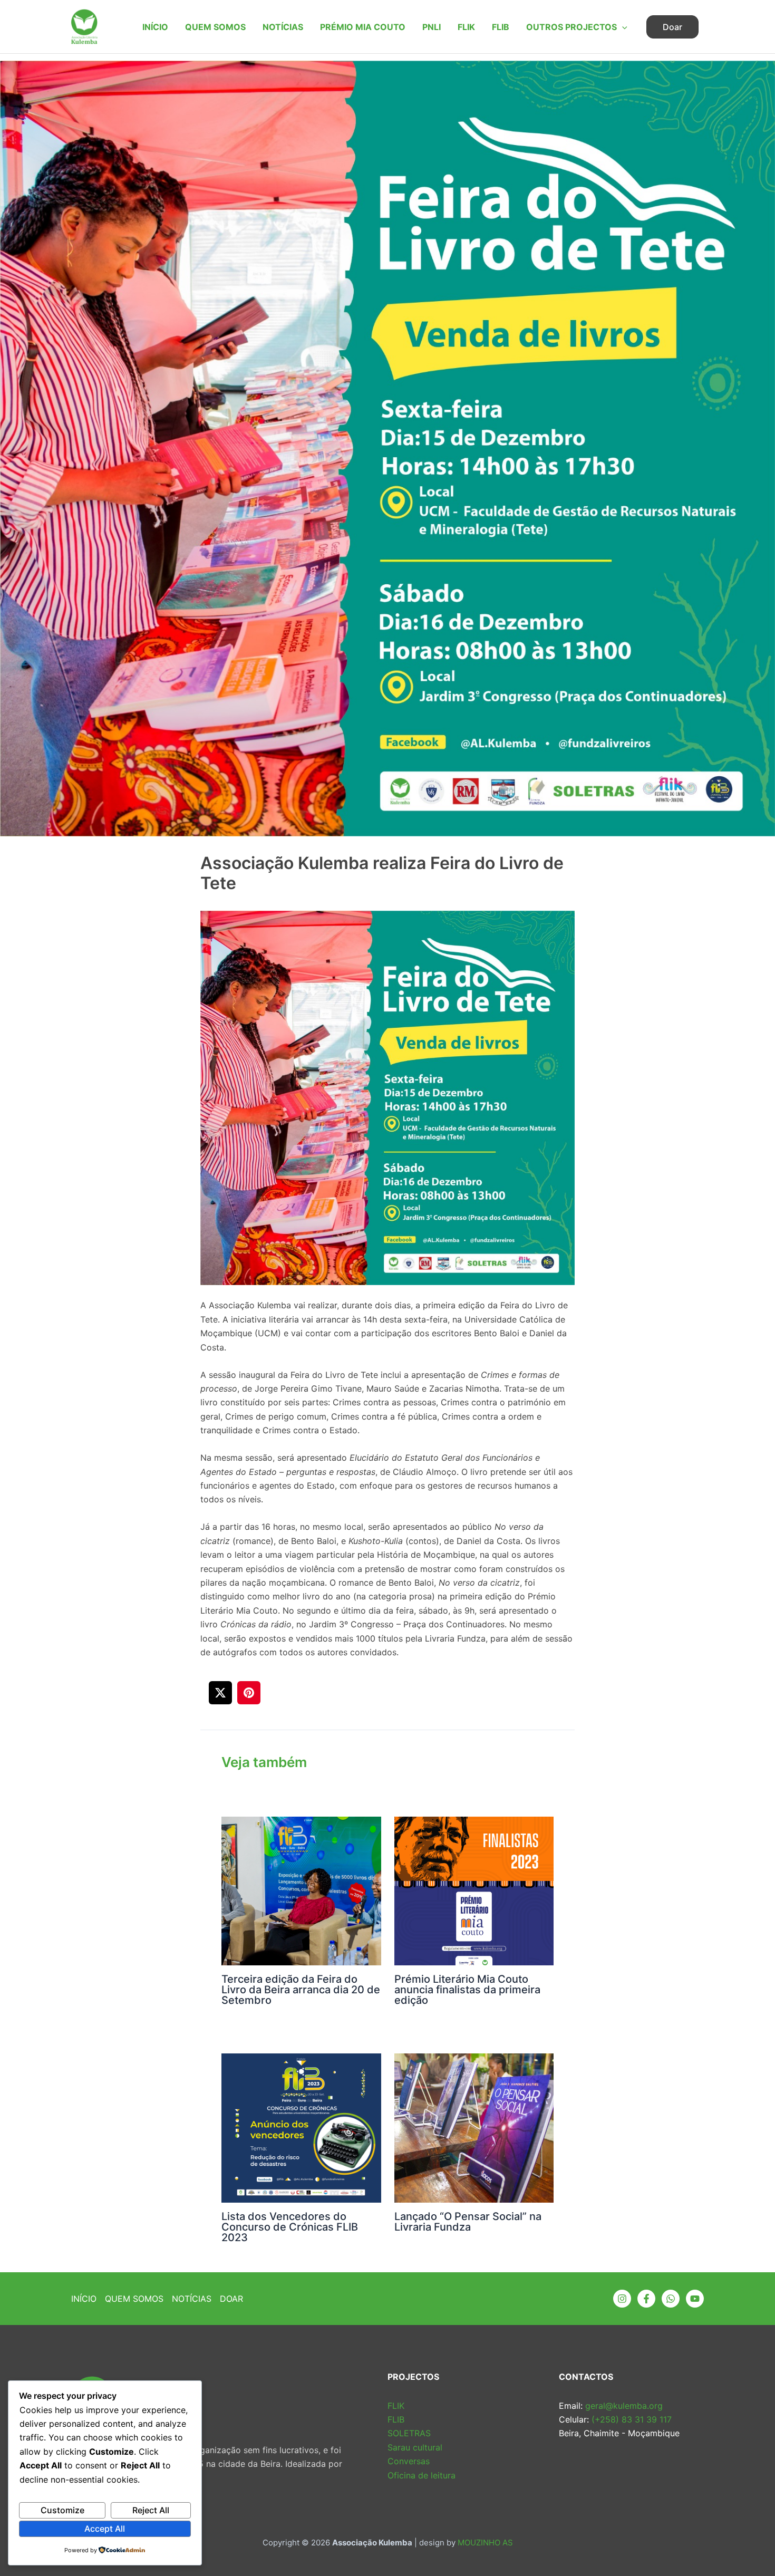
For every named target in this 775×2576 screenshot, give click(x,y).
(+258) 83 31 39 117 (630, 2419)
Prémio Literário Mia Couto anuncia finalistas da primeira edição (467, 1990)
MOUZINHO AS (485, 2543)
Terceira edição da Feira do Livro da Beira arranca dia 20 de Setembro (301, 1990)
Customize (62, 2510)
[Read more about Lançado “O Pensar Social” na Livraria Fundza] (474, 2114)
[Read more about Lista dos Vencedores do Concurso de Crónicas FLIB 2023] (301, 2114)
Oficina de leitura (422, 2475)
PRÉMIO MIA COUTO (363, 27)
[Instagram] (622, 2299)
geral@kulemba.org (623, 2406)
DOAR (231, 2299)
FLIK (466, 27)
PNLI (432, 27)
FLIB (501, 27)
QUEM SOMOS (215, 27)
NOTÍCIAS (283, 27)
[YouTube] (695, 2299)
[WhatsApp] (671, 2299)
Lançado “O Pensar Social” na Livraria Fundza (468, 2222)
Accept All (105, 2529)
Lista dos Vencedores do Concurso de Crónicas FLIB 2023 (290, 2227)
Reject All (151, 2510)
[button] (622, 27)
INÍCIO (155, 27)
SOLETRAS (409, 2433)
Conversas (409, 2461)
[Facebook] (646, 2299)
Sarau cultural (415, 2447)
